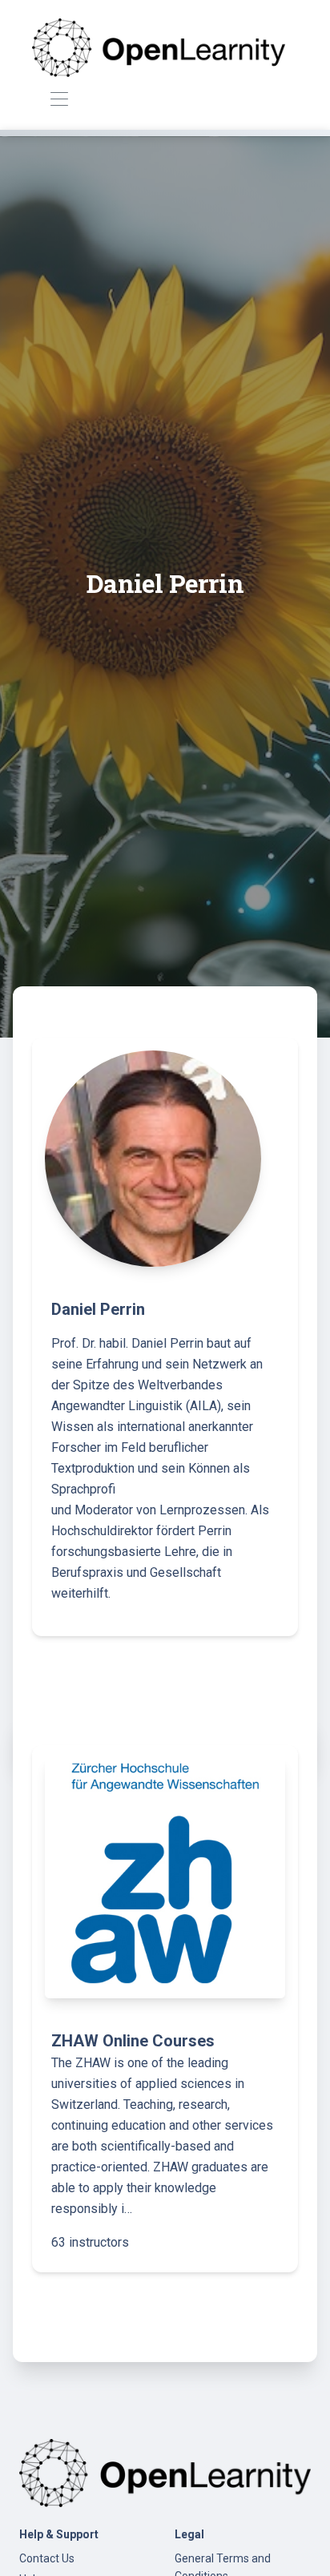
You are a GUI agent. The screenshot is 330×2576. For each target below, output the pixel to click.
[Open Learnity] (159, 48)
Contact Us (47, 2558)
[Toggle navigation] (59, 100)
